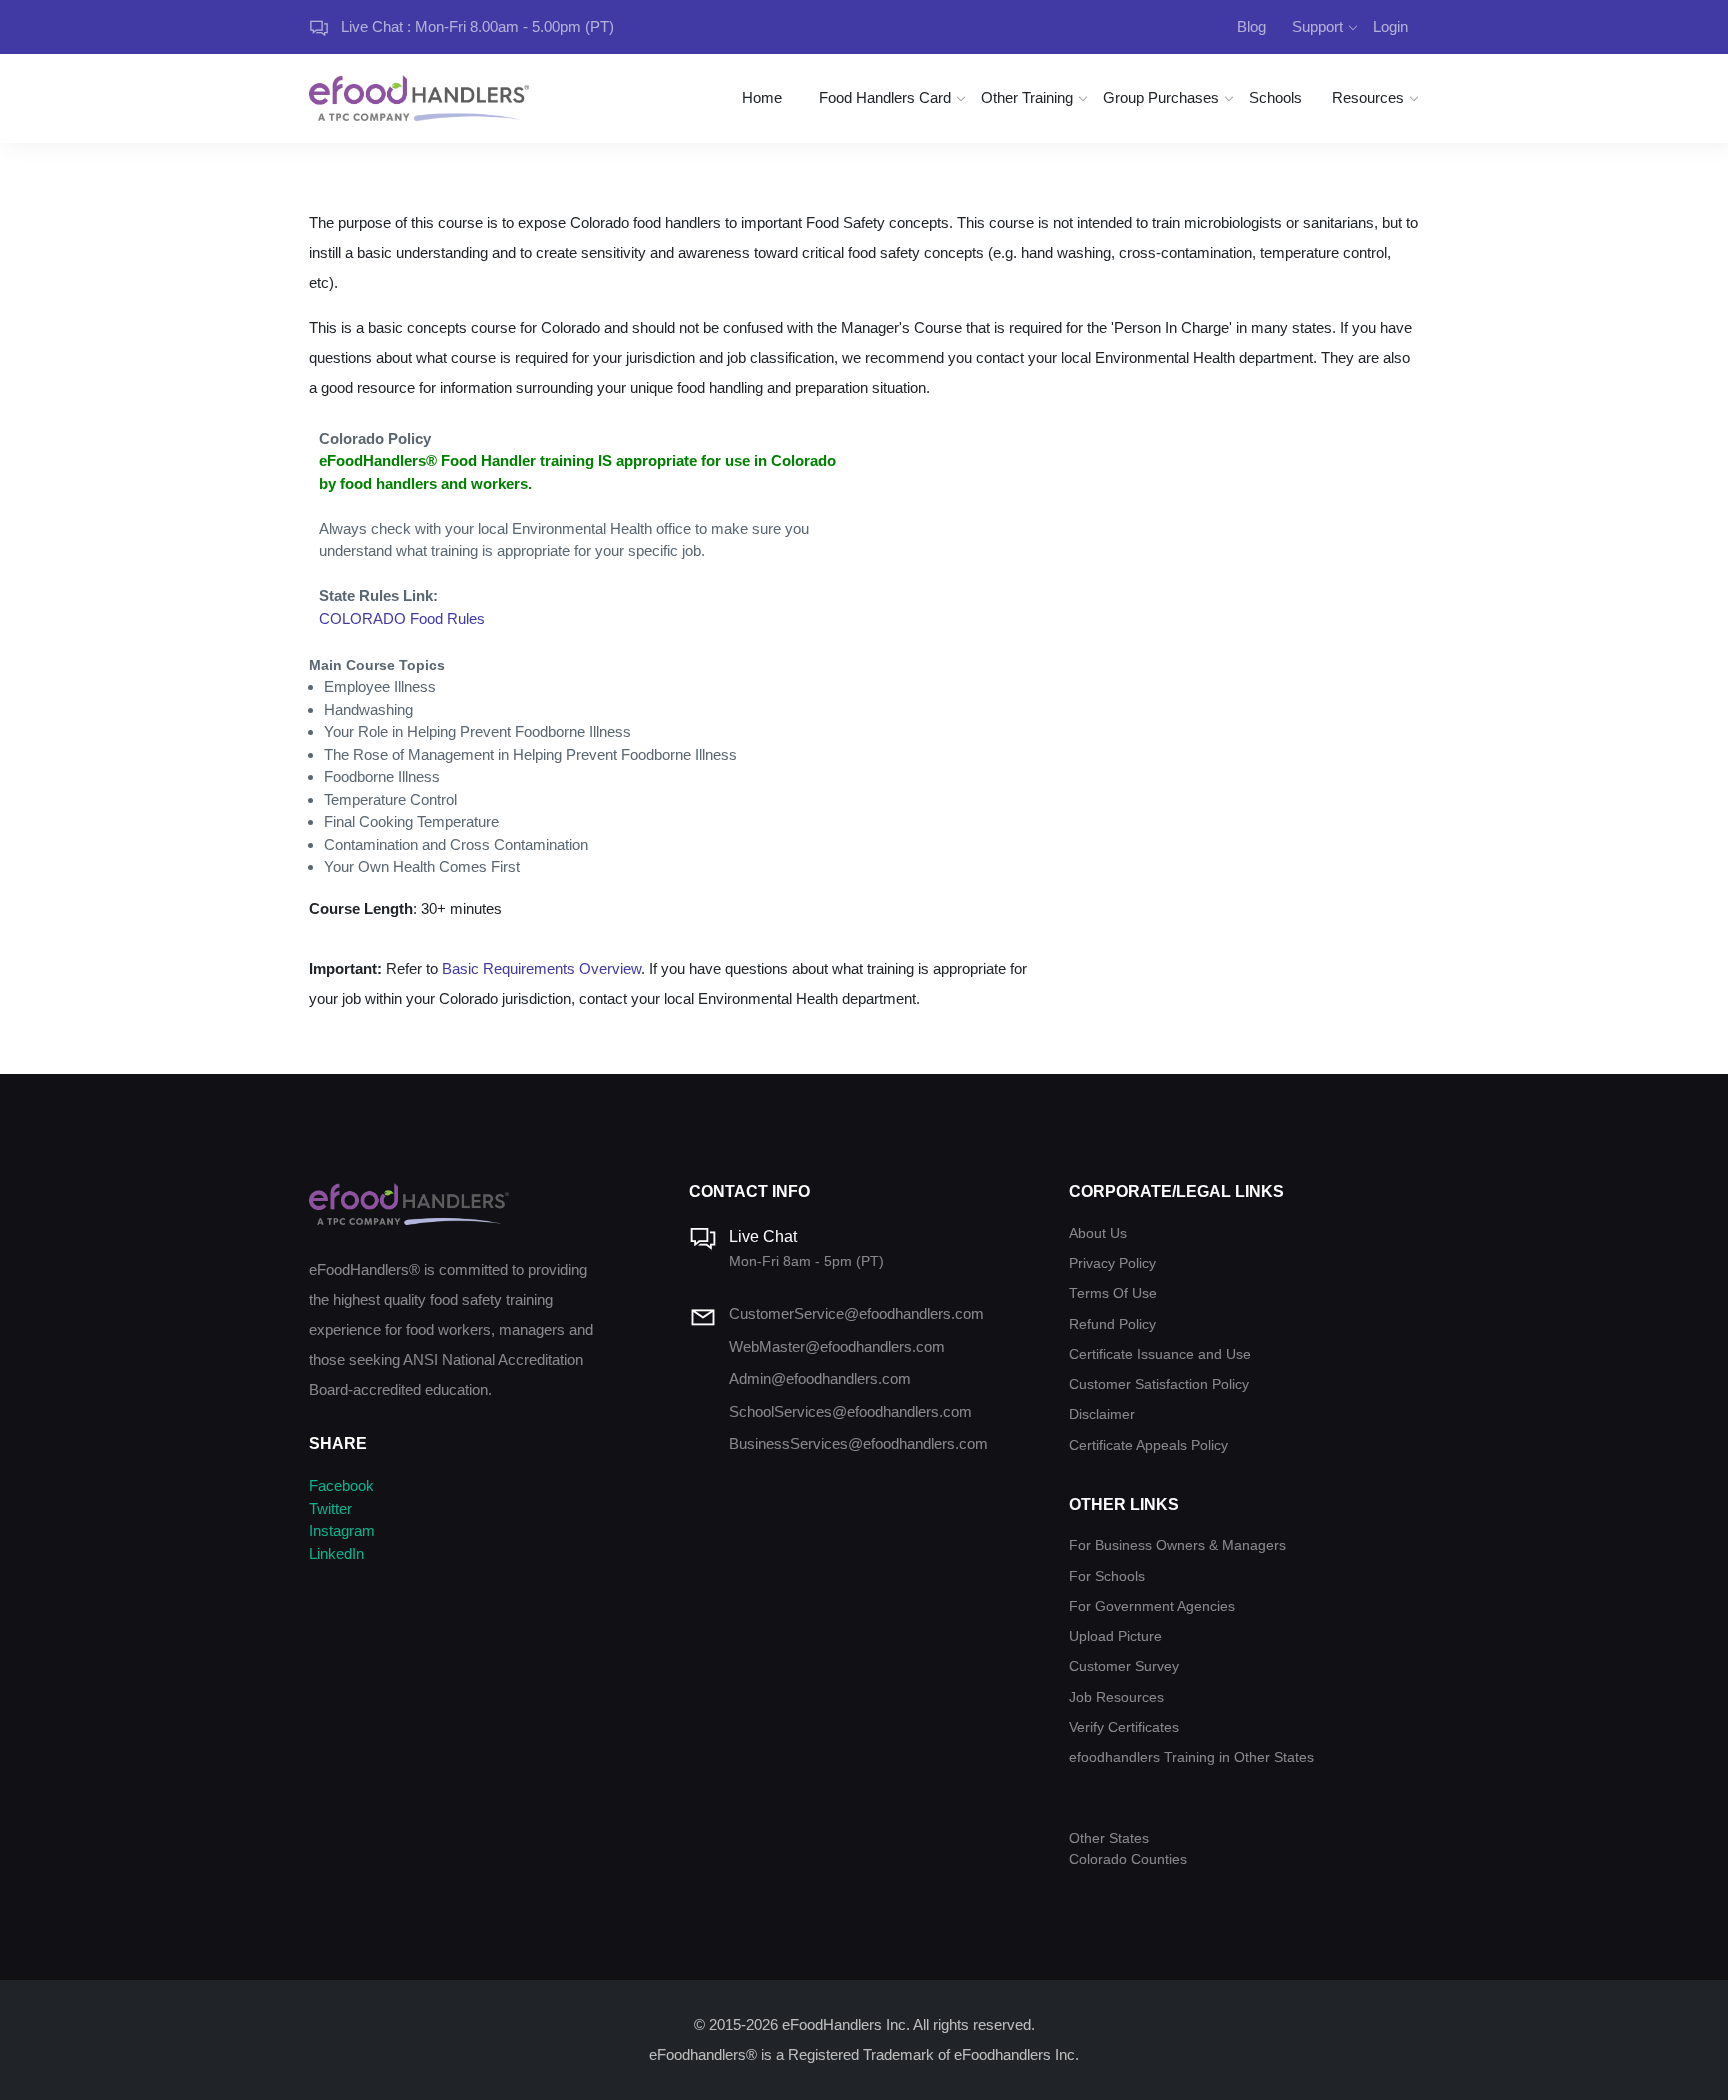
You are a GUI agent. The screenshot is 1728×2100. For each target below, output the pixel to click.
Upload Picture (1115, 1636)
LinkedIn (336, 1553)
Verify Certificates (1124, 1727)
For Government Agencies (1152, 1606)
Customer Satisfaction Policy (1159, 1384)
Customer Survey (1124, 1666)
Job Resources (1116, 1697)
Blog (1251, 26)
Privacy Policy (1112, 1263)
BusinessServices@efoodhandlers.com (858, 1443)
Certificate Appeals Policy (1148, 1445)
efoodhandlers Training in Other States (1191, 1757)
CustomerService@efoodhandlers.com (856, 1313)
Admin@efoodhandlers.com (820, 1378)
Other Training (1027, 97)
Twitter (330, 1508)
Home (762, 97)
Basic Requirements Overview (541, 968)
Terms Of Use (1113, 1293)
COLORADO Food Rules (402, 618)
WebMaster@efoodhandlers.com (837, 1346)
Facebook (341, 1485)
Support (1317, 26)
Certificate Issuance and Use (1160, 1354)
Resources (1368, 97)
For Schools (1107, 1576)
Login (1390, 26)
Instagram (342, 1530)
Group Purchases (1161, 97)
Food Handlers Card (885, 97)
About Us (1098, 1233)
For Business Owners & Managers (1177, 1545)
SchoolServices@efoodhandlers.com (850, 1411)
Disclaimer (1102, 1414)
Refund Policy (1112, 1324)
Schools (1275, 97)
